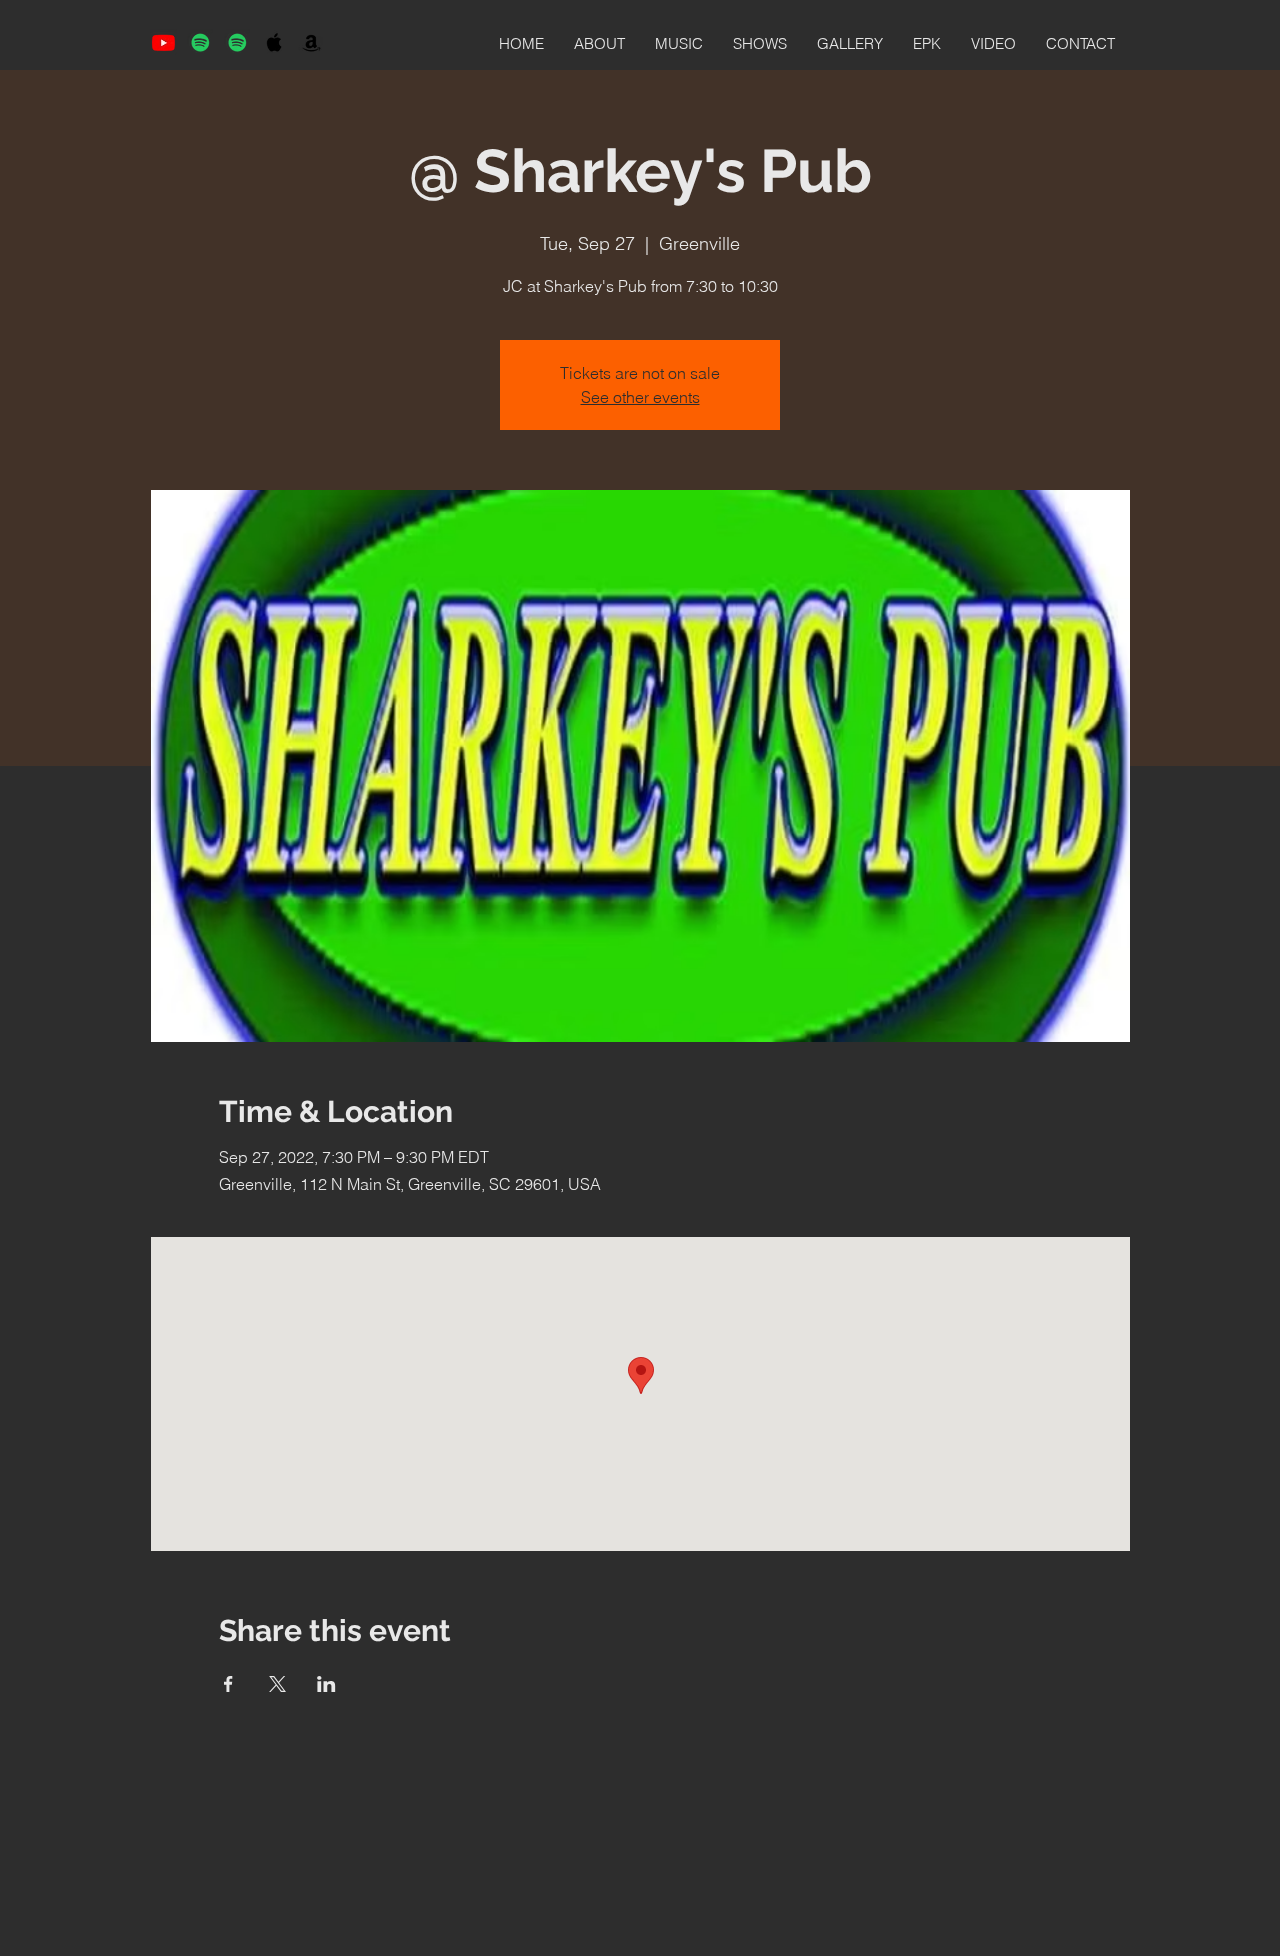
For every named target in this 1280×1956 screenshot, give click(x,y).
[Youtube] (163, 42)
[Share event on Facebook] (228, 1684)
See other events (640, 397)
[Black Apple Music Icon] (274, 42)
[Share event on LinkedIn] (326, 1684)
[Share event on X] (277, 1684)
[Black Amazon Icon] (311, 42)
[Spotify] (200, 42)
